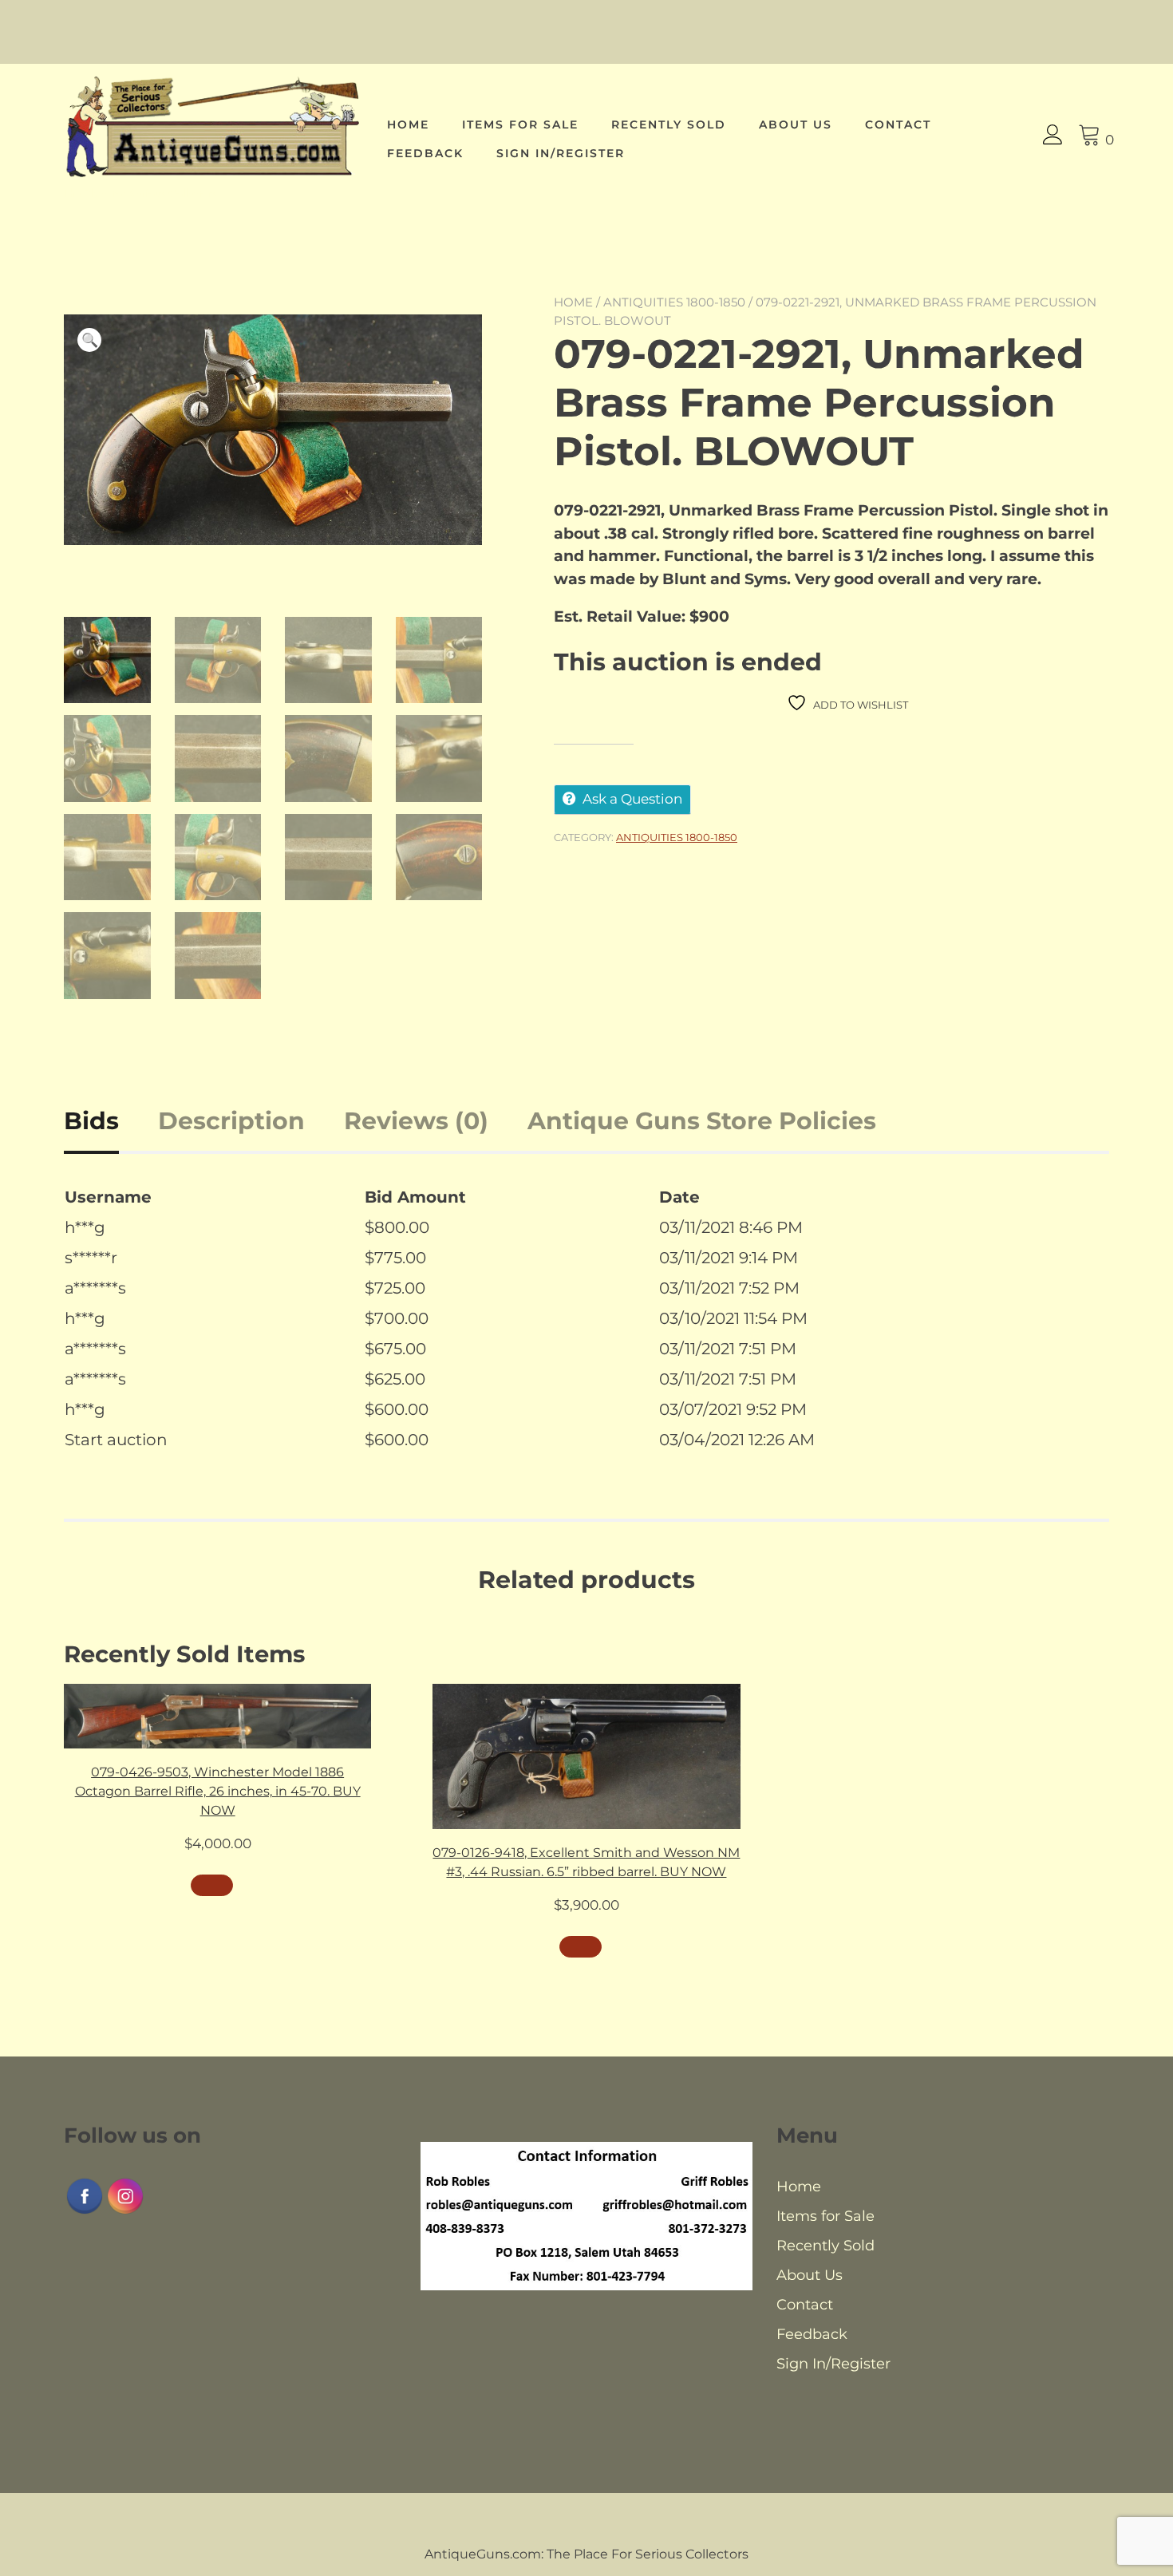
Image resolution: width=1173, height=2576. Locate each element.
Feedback (425, 153)
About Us (796, 124)
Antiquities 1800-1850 (674, 302)
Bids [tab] (91, 1121)
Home (408, 124)
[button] (89, 340)
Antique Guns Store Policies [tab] (702, 1121)
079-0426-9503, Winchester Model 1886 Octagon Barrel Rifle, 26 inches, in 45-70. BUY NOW (218, 1791)
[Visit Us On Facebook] (84, 2212)
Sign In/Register (561, 153)
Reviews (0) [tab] (416, 1121)
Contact (898, 124)
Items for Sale (520, 124)
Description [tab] (231, 1121)
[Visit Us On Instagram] (125, 2212)
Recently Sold (669, 124)
